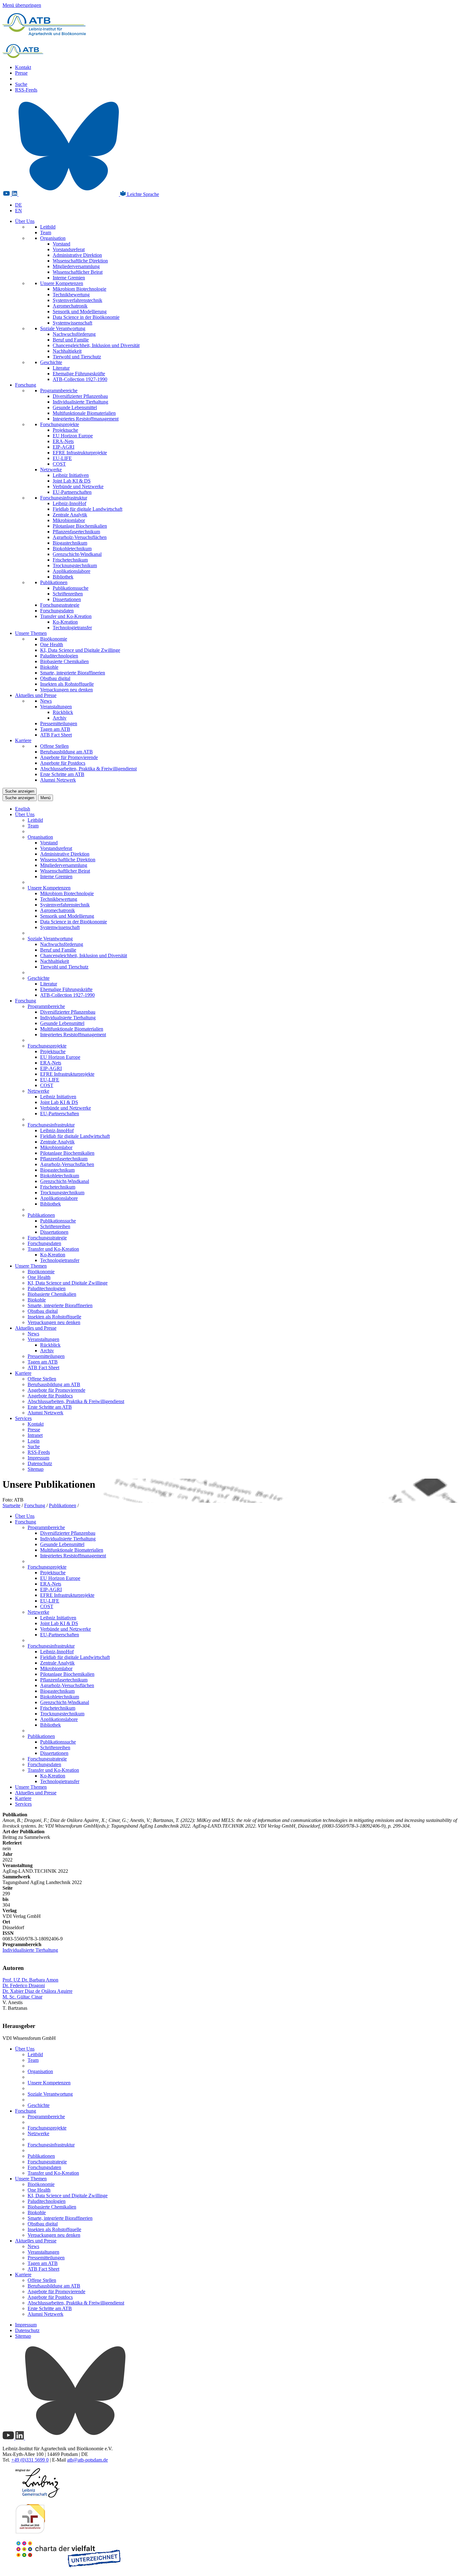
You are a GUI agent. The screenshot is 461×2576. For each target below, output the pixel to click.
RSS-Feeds (26, 90)
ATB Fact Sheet (56, 735)
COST (59, 464)
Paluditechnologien (59, 656)
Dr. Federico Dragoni (24, 1985)
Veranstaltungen (56, 707)
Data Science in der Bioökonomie (86, 317)
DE (19, 205)
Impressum (38, 1458)
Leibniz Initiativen (71, 475)
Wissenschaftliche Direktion (80, 261)
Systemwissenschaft (72, 323)
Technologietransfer (72, 628)
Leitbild (48, 227)
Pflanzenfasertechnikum (76, 532)
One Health (52, 644)
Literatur (61, 368)
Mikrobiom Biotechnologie (79, 289)
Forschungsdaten (57, 611)
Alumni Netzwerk (58, 780)
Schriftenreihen (68, 594)
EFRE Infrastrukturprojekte (80, 453)
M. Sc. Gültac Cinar (22, 1997)
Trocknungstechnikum (75, 565)
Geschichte (51, 362)
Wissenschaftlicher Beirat (78, 272)
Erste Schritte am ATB (62, 774)
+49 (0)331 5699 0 (30, 2460)
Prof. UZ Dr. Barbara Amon (30, 1980)
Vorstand (61, 244)
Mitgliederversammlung (76, 266)
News (46, 701)
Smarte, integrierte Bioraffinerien (73, 673)
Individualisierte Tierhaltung (80, 402)
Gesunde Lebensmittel (75, 407)
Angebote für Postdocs (63, 763)
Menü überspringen (22, 5)
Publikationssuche (71, 588)
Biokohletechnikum (72, 549)
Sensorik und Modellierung (80, 311)
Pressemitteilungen (59, 723)
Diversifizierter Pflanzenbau (80, 396)
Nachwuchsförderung (74, 334)
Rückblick (63, 712)
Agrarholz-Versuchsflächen (80, 537)
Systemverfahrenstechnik (77, 300)
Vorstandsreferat (69, 249)
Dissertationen (67, 599)
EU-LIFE (62, 458)
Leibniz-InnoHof (69, 503)
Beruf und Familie (71, 340)
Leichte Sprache (142, 194)
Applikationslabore (72, 571)
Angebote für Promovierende (69, 757)
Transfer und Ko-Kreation (66, 616)
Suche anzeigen (20, 791)
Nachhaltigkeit (67, 351)
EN (19, 211)
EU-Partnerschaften (72, 492)
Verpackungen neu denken (66, 690)
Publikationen (54, 582)
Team (46, 232)
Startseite (11, 1505)
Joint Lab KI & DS (72, 481)
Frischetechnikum (70, 560)
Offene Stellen (54, 746)
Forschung (26, 385)
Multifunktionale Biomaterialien (84, 413)
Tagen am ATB (55, 729)
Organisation (53, 238)
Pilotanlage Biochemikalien (80, 526)
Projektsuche (65, 430)
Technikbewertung (71, 295)
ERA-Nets (63, 441)
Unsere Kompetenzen (62, 283)
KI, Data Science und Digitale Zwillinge (80, 650)
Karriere (23, 740)
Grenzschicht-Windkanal (77, 554)
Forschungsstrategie (60, 605)
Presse (21, 73)
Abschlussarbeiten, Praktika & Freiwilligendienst (88, 769)
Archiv (60, 718)
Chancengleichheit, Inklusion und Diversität (96, 345)
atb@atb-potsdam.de (87, 2460)
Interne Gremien (69, 278)
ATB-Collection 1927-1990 (80, 379)
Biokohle (49, 667)
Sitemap (36, 1469)
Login (34, 1441)
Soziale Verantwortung (63, 328)
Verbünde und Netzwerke (78, 486)
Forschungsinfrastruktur (64, 498)
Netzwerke (51, 470)
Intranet (35, 1435)
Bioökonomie (54, 639)
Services (23, 1418)
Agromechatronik (70, 306)
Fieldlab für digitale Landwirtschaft (87, 509)
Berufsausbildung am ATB (66, 752)
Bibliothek (63, 577)
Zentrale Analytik (70, 515)
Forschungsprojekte (60, 424)
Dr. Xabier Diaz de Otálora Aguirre (37, 1991)
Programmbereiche (59, 391)
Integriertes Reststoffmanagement (86, 419)
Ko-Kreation (65, 622)
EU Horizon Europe (73, 436)
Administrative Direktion (77, 255)
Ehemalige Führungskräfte (79, 374)
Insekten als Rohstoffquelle (67, 684)
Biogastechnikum (70, 543)
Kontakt (23, 67)
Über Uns (25, 221)
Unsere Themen (31, 633)
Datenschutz (40, 1463)
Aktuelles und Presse (36, 695)
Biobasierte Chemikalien (64, 661)
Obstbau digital (55, 678)
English (23, 809)
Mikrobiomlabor (69, 520)
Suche (21, 84)
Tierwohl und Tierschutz (77, 357)
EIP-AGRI (64, 447)
